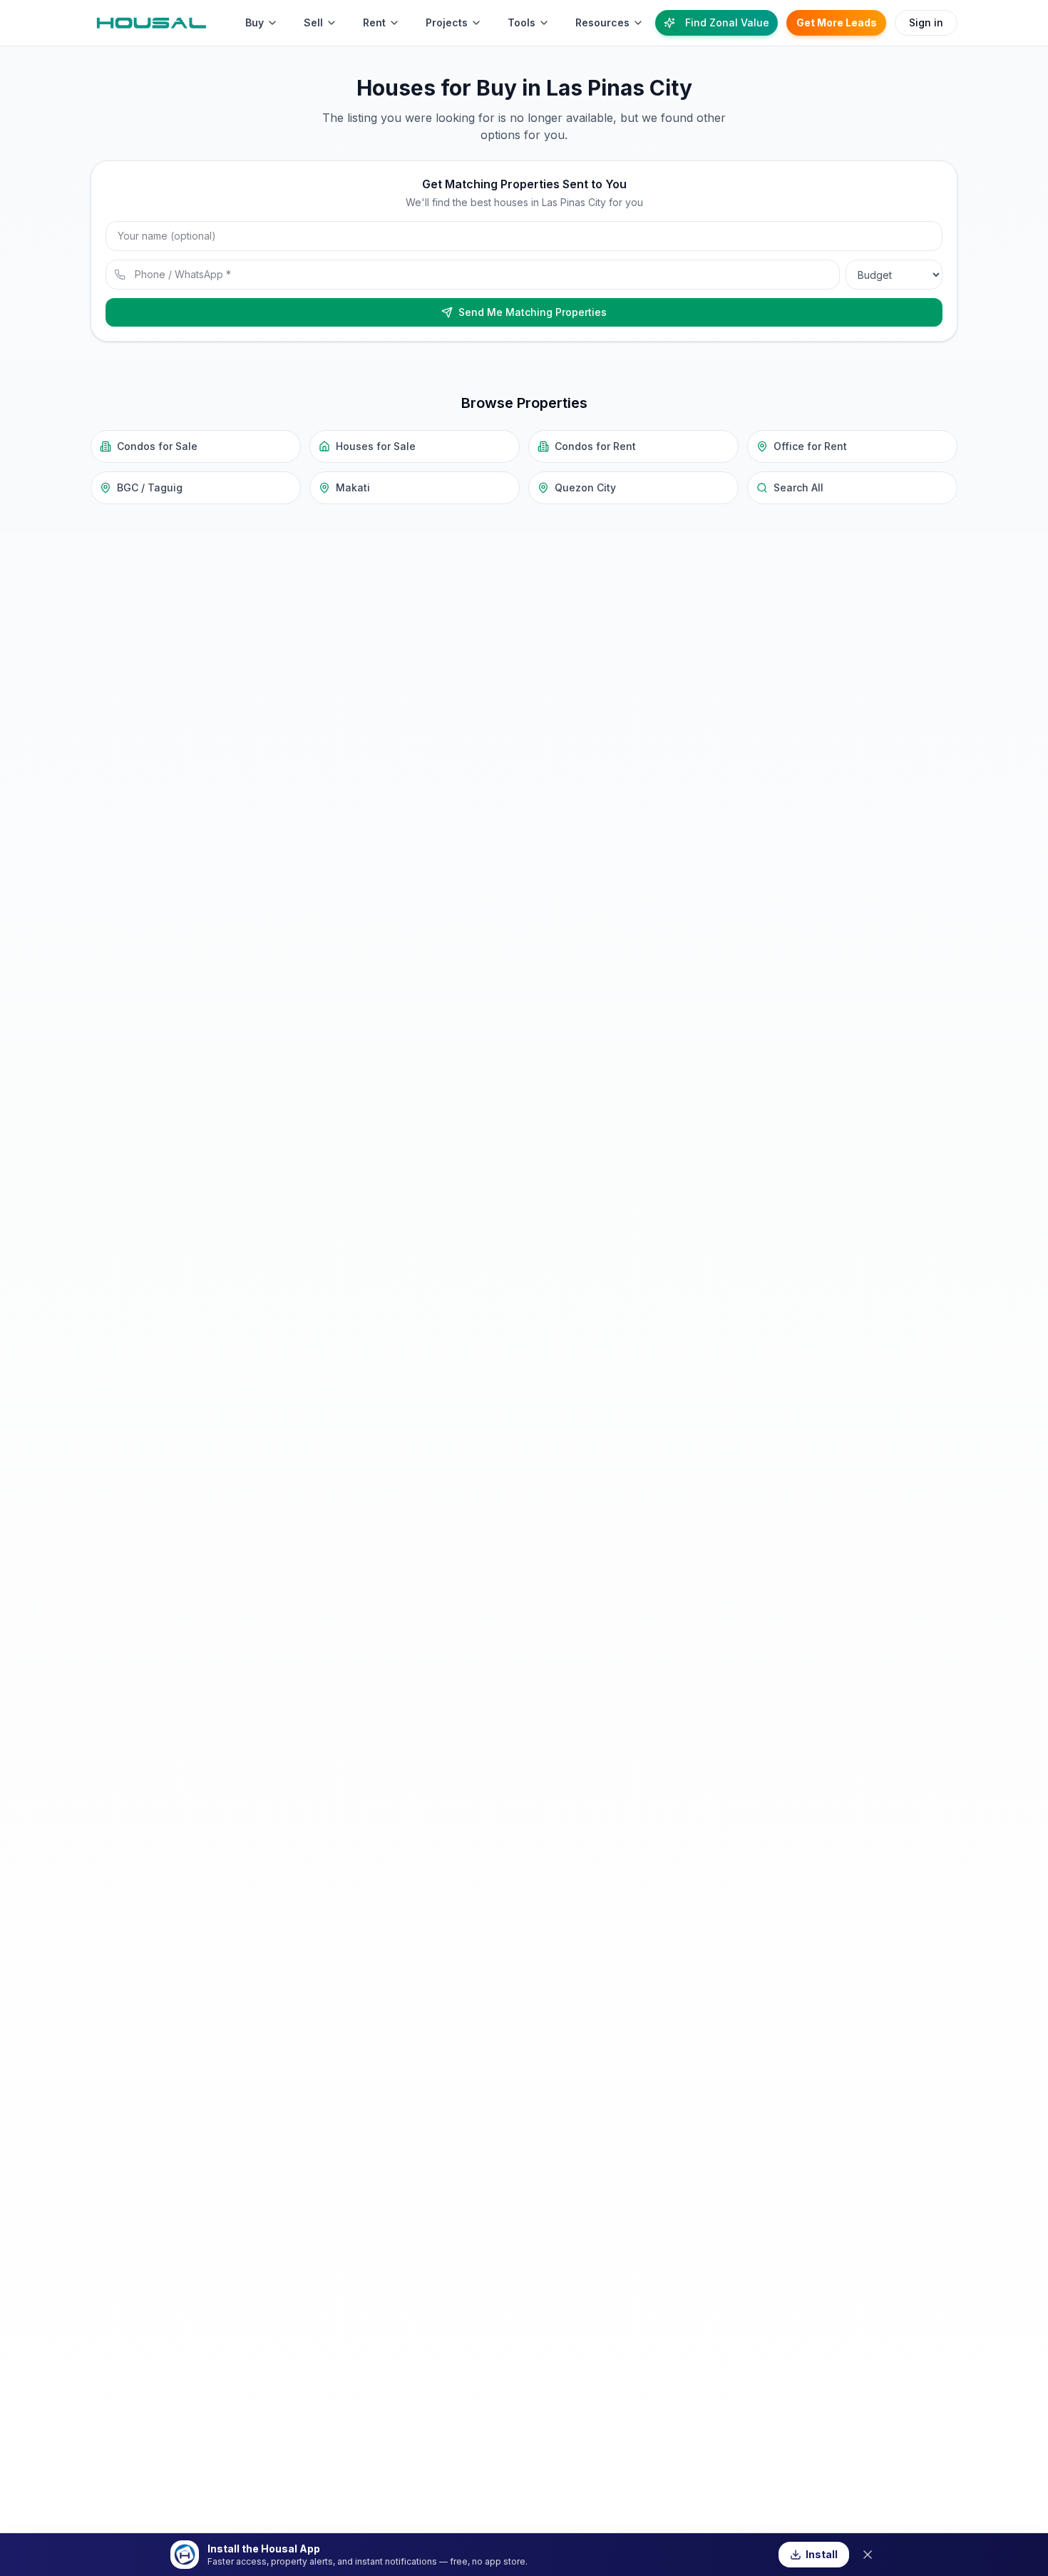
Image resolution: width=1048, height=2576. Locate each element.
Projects (447, 22)
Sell (313, 22)
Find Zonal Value (727, 22)
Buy (255, 22)
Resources (602, 22)
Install (822, 2554)
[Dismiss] (868, 2555)
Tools (522, 22)
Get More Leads (837, 22)
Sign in (926, 22)
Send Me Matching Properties (533, 312)
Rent (374, 22)
